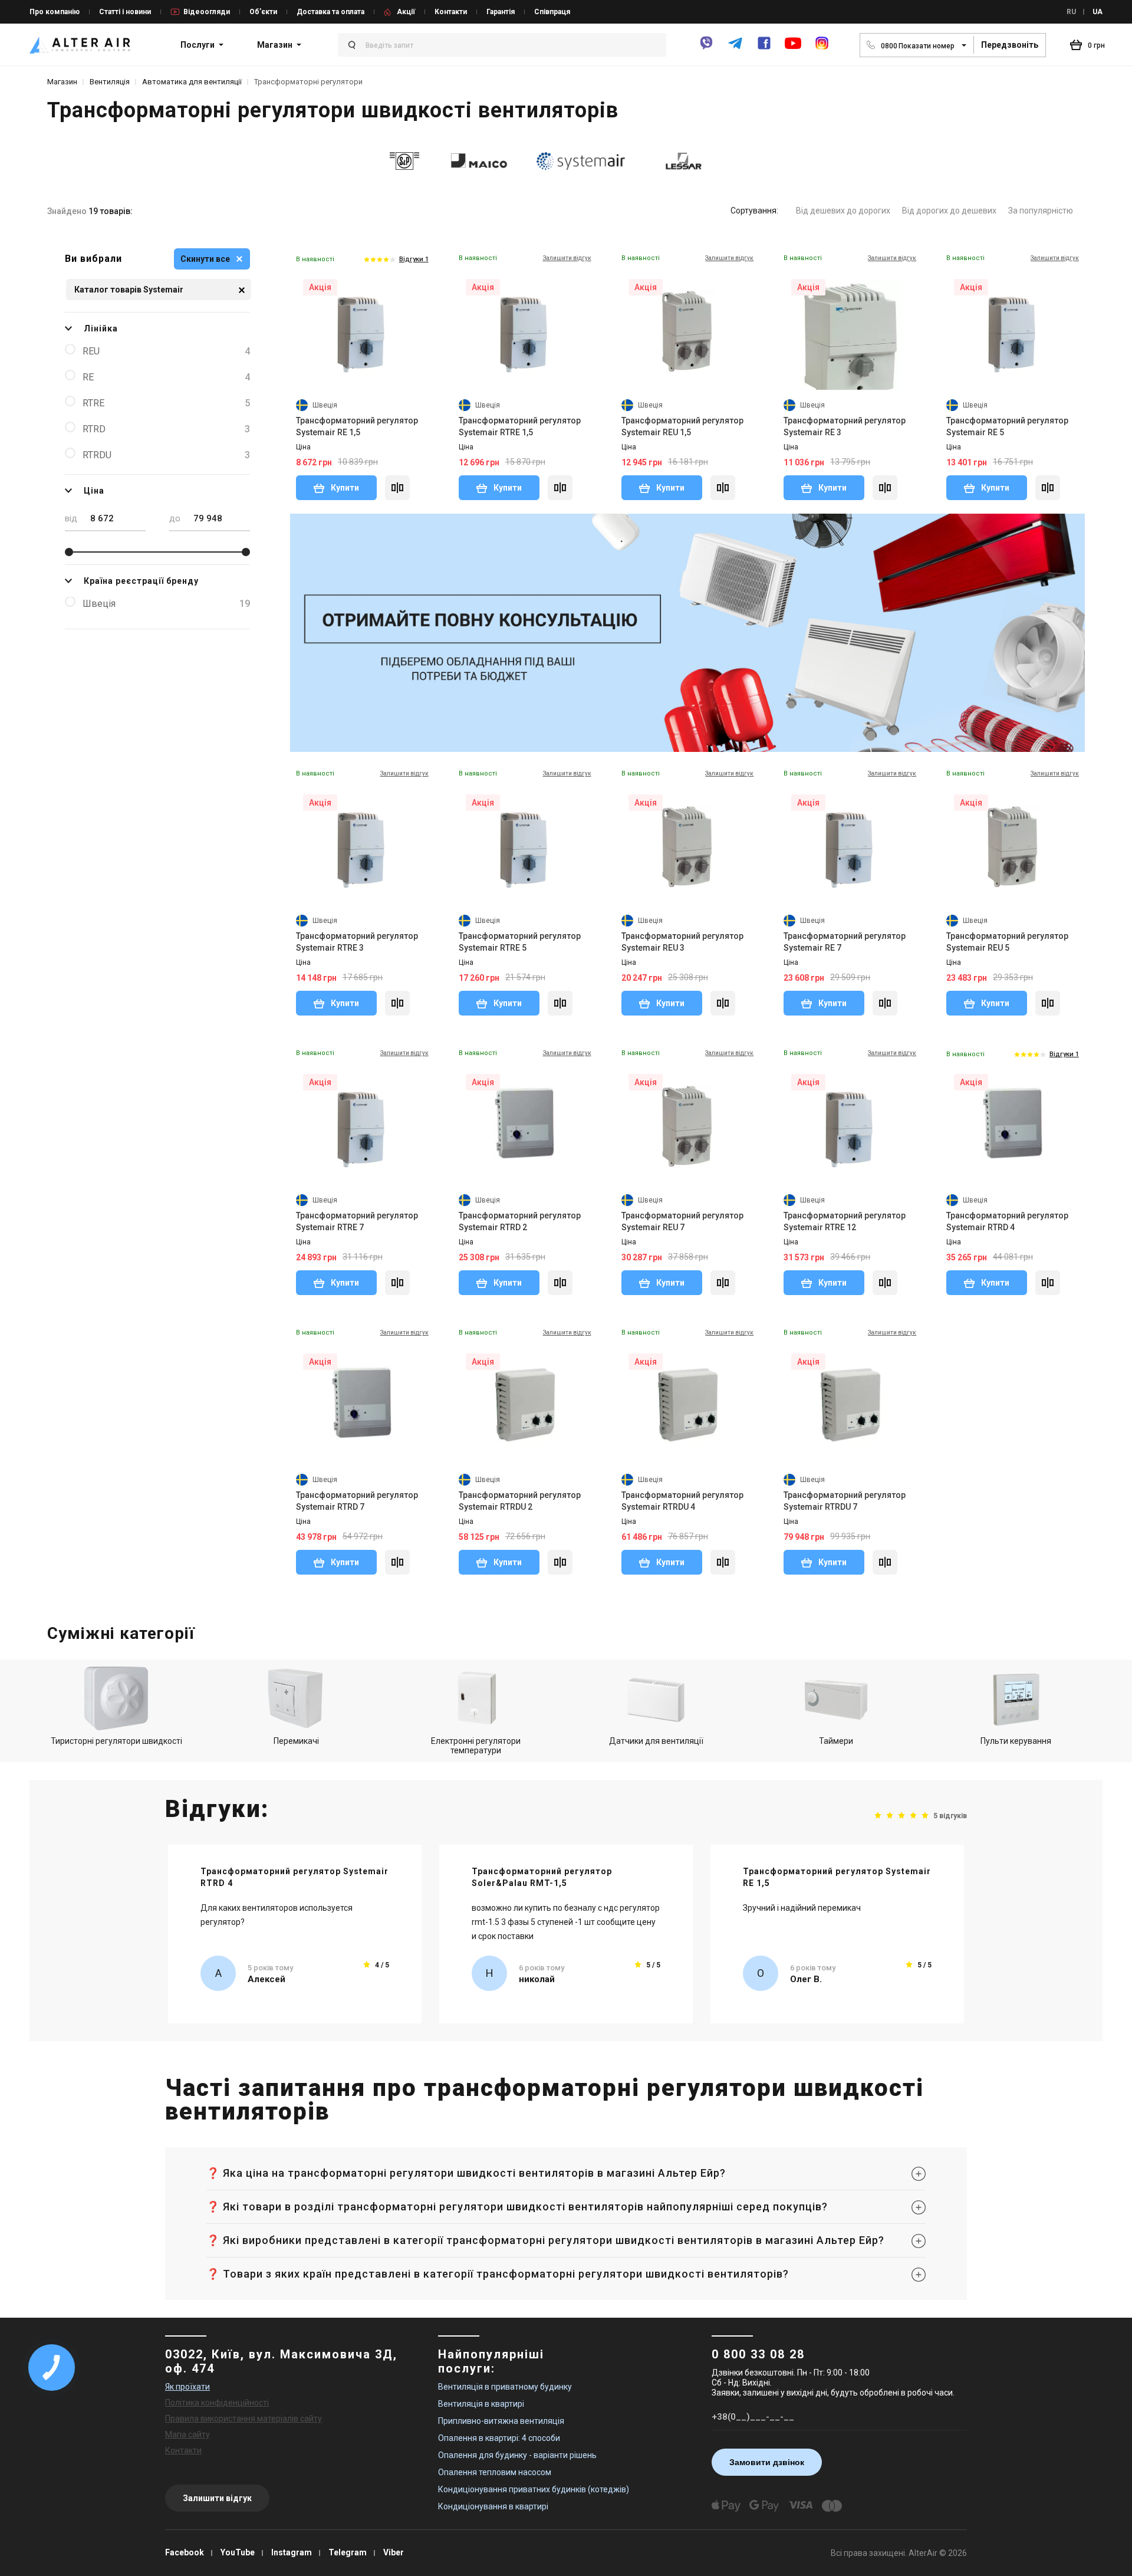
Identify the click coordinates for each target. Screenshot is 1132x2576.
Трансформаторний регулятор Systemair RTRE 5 (520, 942)
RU (1071, 12)
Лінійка (101, 328)
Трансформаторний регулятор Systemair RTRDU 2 (520, 1501)
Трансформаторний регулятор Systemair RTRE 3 (357, 942)
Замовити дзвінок (767, 2462)
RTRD (166, 429)
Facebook (185, 2552)
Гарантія (501, 12)
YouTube (238, 2552)
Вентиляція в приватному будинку (505, 2387)
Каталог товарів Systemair (129, 290)
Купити (344, 488)
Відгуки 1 (414, 259)
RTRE (166, 403)
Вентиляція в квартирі (481, 2404)
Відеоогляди (207, 12)
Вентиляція (110, 82)
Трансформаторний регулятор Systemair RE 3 (845, 426)
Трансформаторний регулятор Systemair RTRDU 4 (682, 1501)
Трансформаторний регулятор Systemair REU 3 (682, 942)
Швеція (166, 604)
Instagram (292, 2552)
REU (166, 351)
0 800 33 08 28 (758, 2354)
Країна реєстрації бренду (141, 581)
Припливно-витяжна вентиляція (501, 2421)
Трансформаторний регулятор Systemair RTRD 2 (520, 1221)
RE (166, 377)
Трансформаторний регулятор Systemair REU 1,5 (682, 426)
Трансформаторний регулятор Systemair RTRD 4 (1007, 1221)
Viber (394, 2552)
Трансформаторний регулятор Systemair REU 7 (682, 1221)
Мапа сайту (187, 2434)
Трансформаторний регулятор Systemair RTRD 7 (357, 1501)
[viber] (706, 48)
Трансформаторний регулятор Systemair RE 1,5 (357, 426)
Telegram (348, 2552)
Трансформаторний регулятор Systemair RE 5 (1007, 426)
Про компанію (55, 12)
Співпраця (552, 12)
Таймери (836, 1741)
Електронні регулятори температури (476, 1746)
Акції (406, 12)
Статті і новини (125, 12)
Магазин (275, 45)
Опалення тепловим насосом (495, 2472)
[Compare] (397, 488)
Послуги (198, 45)
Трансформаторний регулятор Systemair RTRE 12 (845, 1221)
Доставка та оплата (330, 12)
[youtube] (793, 49)
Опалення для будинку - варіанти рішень (517, 2455)
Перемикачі (296, 1741)
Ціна (94, 491)
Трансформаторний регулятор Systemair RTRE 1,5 (520, 426)
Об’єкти (263, 12)
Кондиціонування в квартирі (493, 2506)
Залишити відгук (217, 2498)
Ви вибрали (93, 259)
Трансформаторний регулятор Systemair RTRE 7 (357, 1221)
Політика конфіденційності (217, 2403)
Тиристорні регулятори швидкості (116, 1741)
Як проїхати (187, 2387)
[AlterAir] (80, 45)
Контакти (451, 12)
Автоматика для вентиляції (192, 82)
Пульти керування (1016, 1741)
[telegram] (735, 48)
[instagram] (822, 48)
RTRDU (166, 455)
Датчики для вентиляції (656, 1741)
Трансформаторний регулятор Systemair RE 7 (845, 942)
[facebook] (764, 48)
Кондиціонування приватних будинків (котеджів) (534, 2489)
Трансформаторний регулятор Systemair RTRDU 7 (845, 1501)
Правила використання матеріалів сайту (243, 2419)
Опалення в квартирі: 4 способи (499, 2438)
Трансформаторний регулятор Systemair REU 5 (1007, 942)
